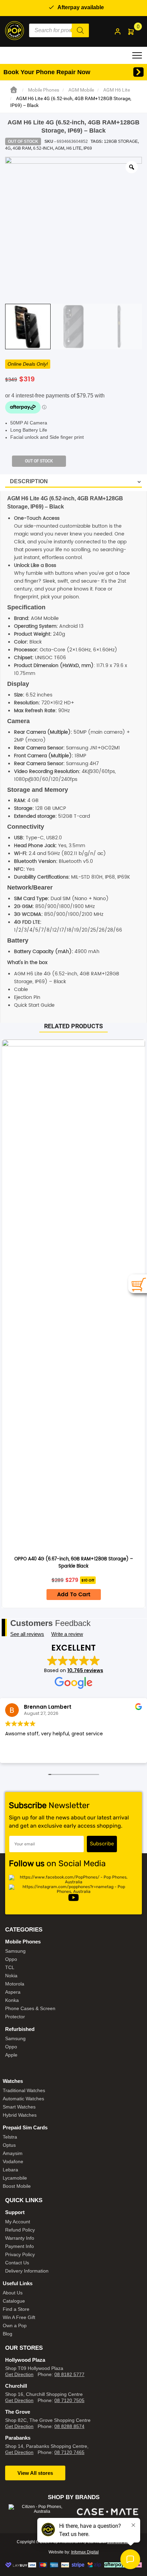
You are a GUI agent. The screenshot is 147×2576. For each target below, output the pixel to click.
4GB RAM (22, 148)
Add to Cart (74, 1595)
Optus (9, 2145)
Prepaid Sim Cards (25, 2127)
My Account (18, 2222)
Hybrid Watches (20, 2115)
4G (8, 148)
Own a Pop (15, 2326)
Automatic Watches (23, 2099)
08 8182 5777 (69, 2374)
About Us (13, 2293)
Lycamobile (15, 2178)
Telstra (10, 2137)
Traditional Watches (24, 2090)
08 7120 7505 (69, 2400)
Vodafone (13, 2161)
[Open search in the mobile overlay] (59, 30)
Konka (12, 2000)
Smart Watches (19, 2107)
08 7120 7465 (69, 2452)
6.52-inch (43, 148)
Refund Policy (20, 2230)
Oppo (11, 1959)
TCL (10, 1967)
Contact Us (17, 2263)
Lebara (10, 2170)
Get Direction (19, 2374)
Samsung (15, 1951)
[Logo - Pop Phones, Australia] (15, 30)
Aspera (13, 1992)
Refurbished (20, 2029)
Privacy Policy (20, 2254)
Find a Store (16, 2309)
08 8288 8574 (69, 2426)
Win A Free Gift (19, 2317)
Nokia (11, 1976)
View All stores (35, 2473)
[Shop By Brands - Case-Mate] (108, 2512)
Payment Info (19, 2246)
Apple (11, 2055)
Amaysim (13, 2153)
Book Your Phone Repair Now (47, 72)
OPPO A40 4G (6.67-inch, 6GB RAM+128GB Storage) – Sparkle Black (74, 1563)
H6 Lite (74, 148)
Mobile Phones (44, 90)
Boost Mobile (17, 2186)
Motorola (15, 1984)
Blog (8, 2334)
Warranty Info (20, 2238)
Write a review (67, 1634)
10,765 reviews (85, 1670)
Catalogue (14, 2301)
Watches (13, 2081)
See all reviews (27, 1634)
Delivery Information (27, 2271)
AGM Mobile (81, 90)
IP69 (88, 148)
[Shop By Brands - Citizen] (39, 2509)
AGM (60, 148)
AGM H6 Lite (117, 90)
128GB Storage (121, 141)
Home (14, 90)
